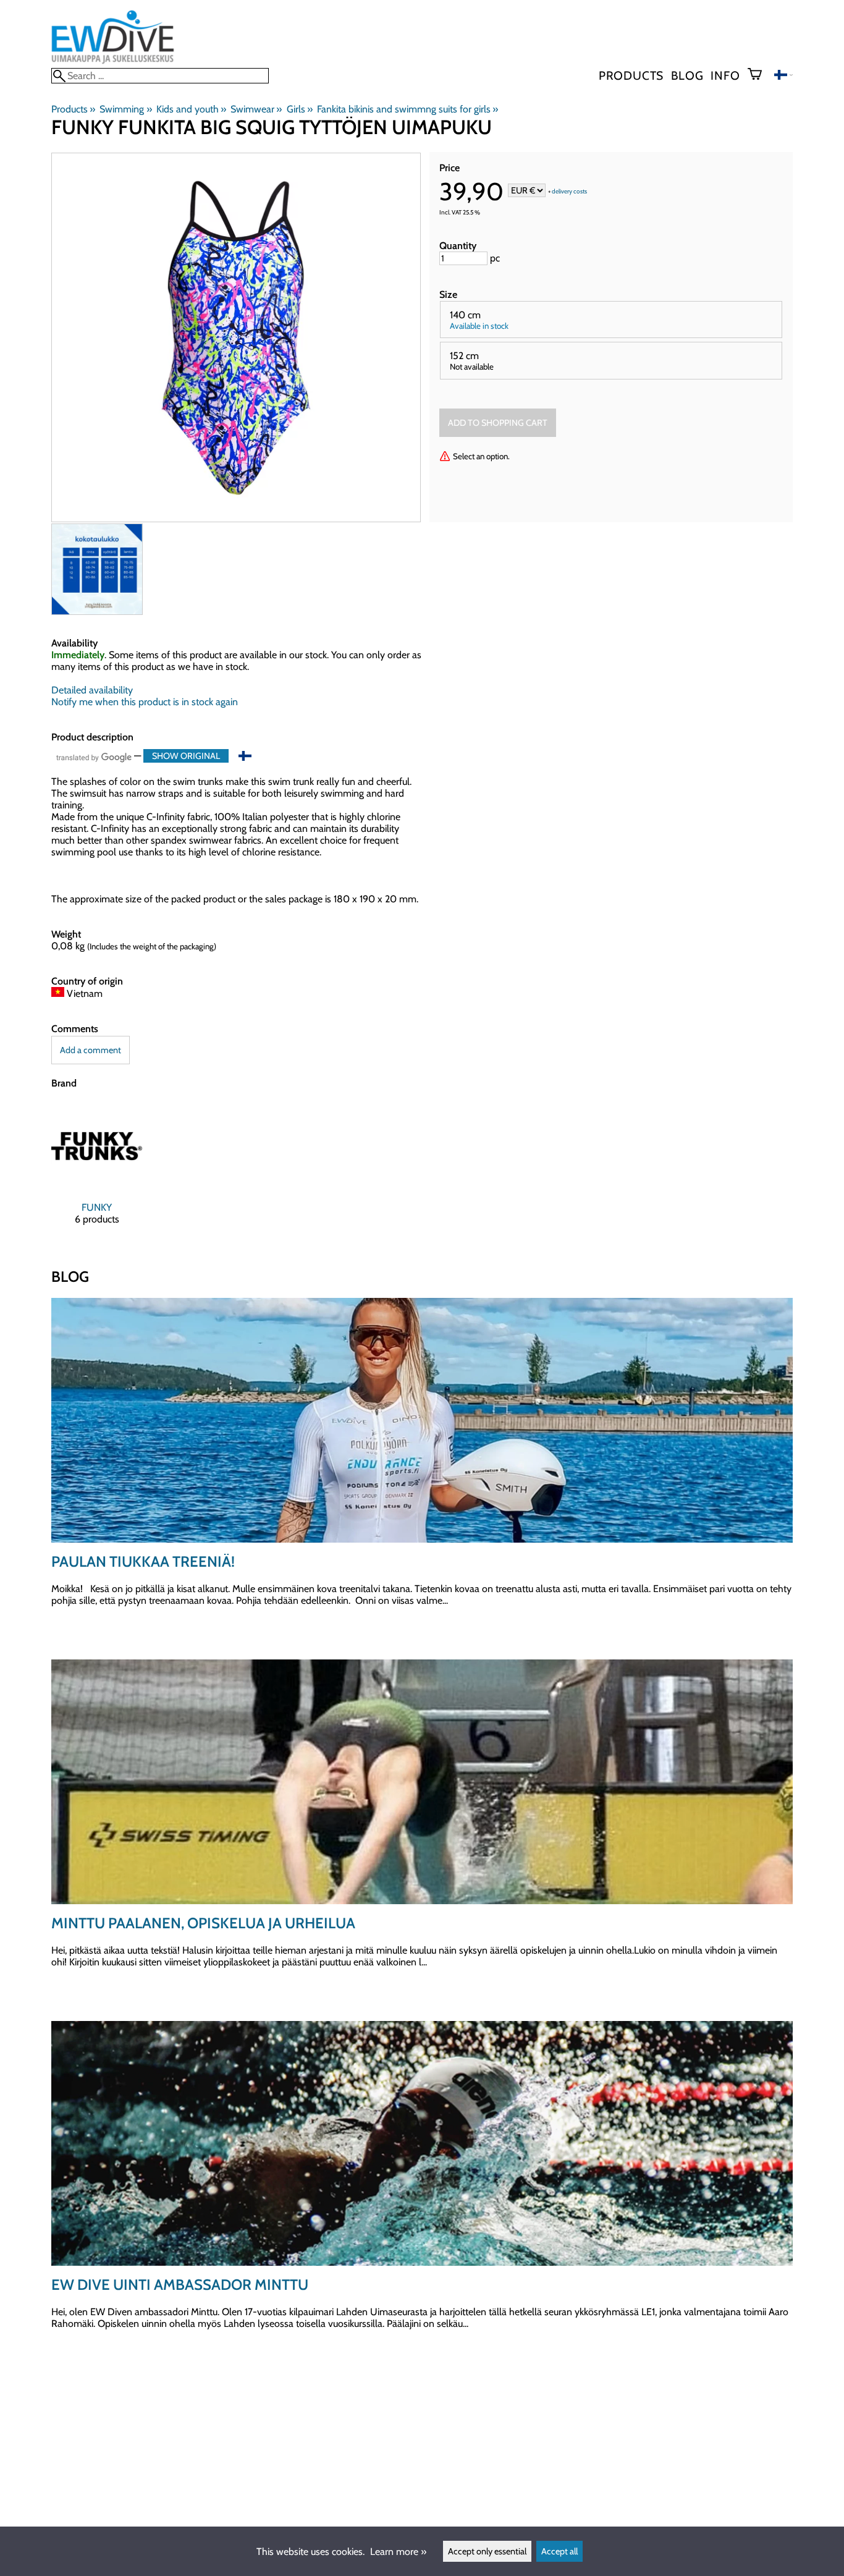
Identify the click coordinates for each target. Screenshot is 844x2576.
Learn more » (398, 2552)
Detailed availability (92, 690)
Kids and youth (191, 109)
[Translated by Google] (94, 757)
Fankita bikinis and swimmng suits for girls (407, 109)
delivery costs (569, 191)
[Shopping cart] (760, 75)
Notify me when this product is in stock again (145, 702)
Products (631, 75)
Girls (300, 109)
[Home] (113, 62)
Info (725, 75)
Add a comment (91, 1050)
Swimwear (256, 109)
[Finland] (783, 76)
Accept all (559, 2551)
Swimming (125, 109)
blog (687, 75)
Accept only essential (487, 2551)
